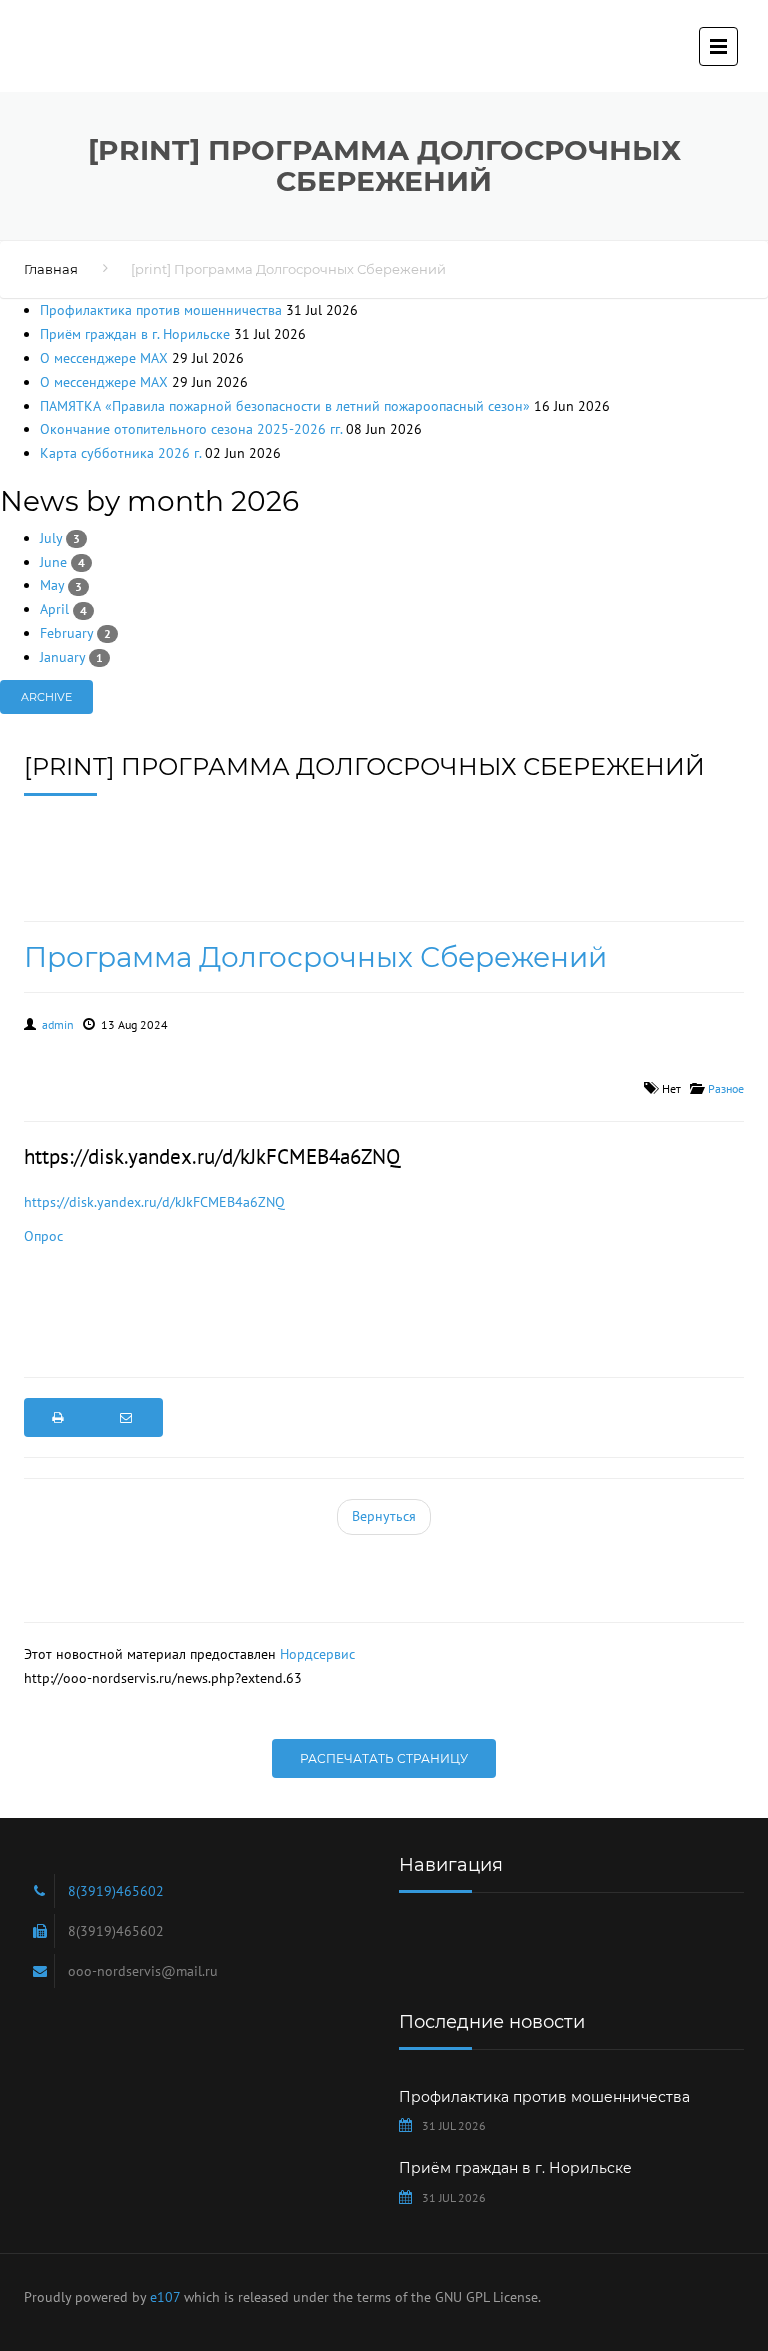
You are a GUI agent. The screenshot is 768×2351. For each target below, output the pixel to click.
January (71, 657)
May (61, 585)
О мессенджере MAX (104, 358)
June (62, 562)
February (75, 633)
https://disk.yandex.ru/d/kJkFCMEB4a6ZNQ (154, 1202)
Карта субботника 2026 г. (120, 453)
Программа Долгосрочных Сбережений (315, 957)
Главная (51, 269)
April (63, 609)
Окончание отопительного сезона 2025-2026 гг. (191, 429)
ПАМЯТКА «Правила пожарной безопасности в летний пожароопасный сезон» (285, 406)
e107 (165, 2297)
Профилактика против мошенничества (161, 310)
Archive (46, 697)
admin (58, 1024)
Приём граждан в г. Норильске (135, 334)
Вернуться (384, 1516)
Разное (726, 1088)
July (60, 538)
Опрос (43, 1236)
